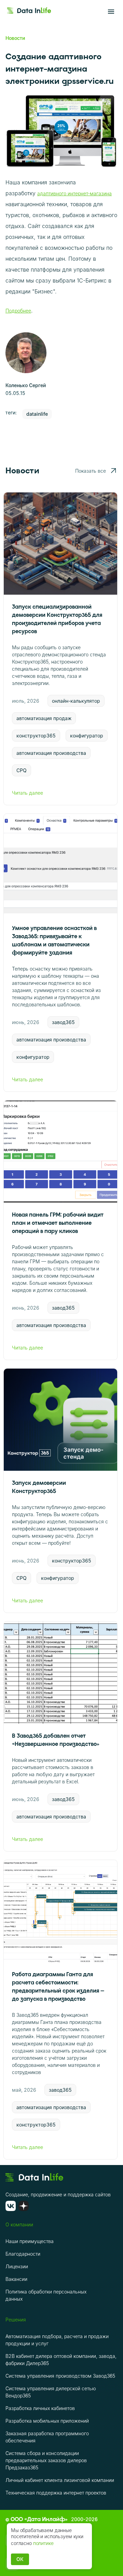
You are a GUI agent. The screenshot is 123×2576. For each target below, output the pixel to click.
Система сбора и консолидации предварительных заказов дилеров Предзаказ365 (46, 2460)
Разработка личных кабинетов (40, 2408)
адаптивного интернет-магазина (74, 193)
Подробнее (18, 311)
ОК (20, 2559)
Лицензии (17, 2266)
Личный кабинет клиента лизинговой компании (60, 2480)
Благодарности (23, 2254)
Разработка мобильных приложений (47, 2421)
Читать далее (28, 793)
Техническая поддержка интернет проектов (56, 2493)
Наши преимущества (30, 2241)
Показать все (91, 471)
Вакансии (16, 2279)
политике (43, 2543)
